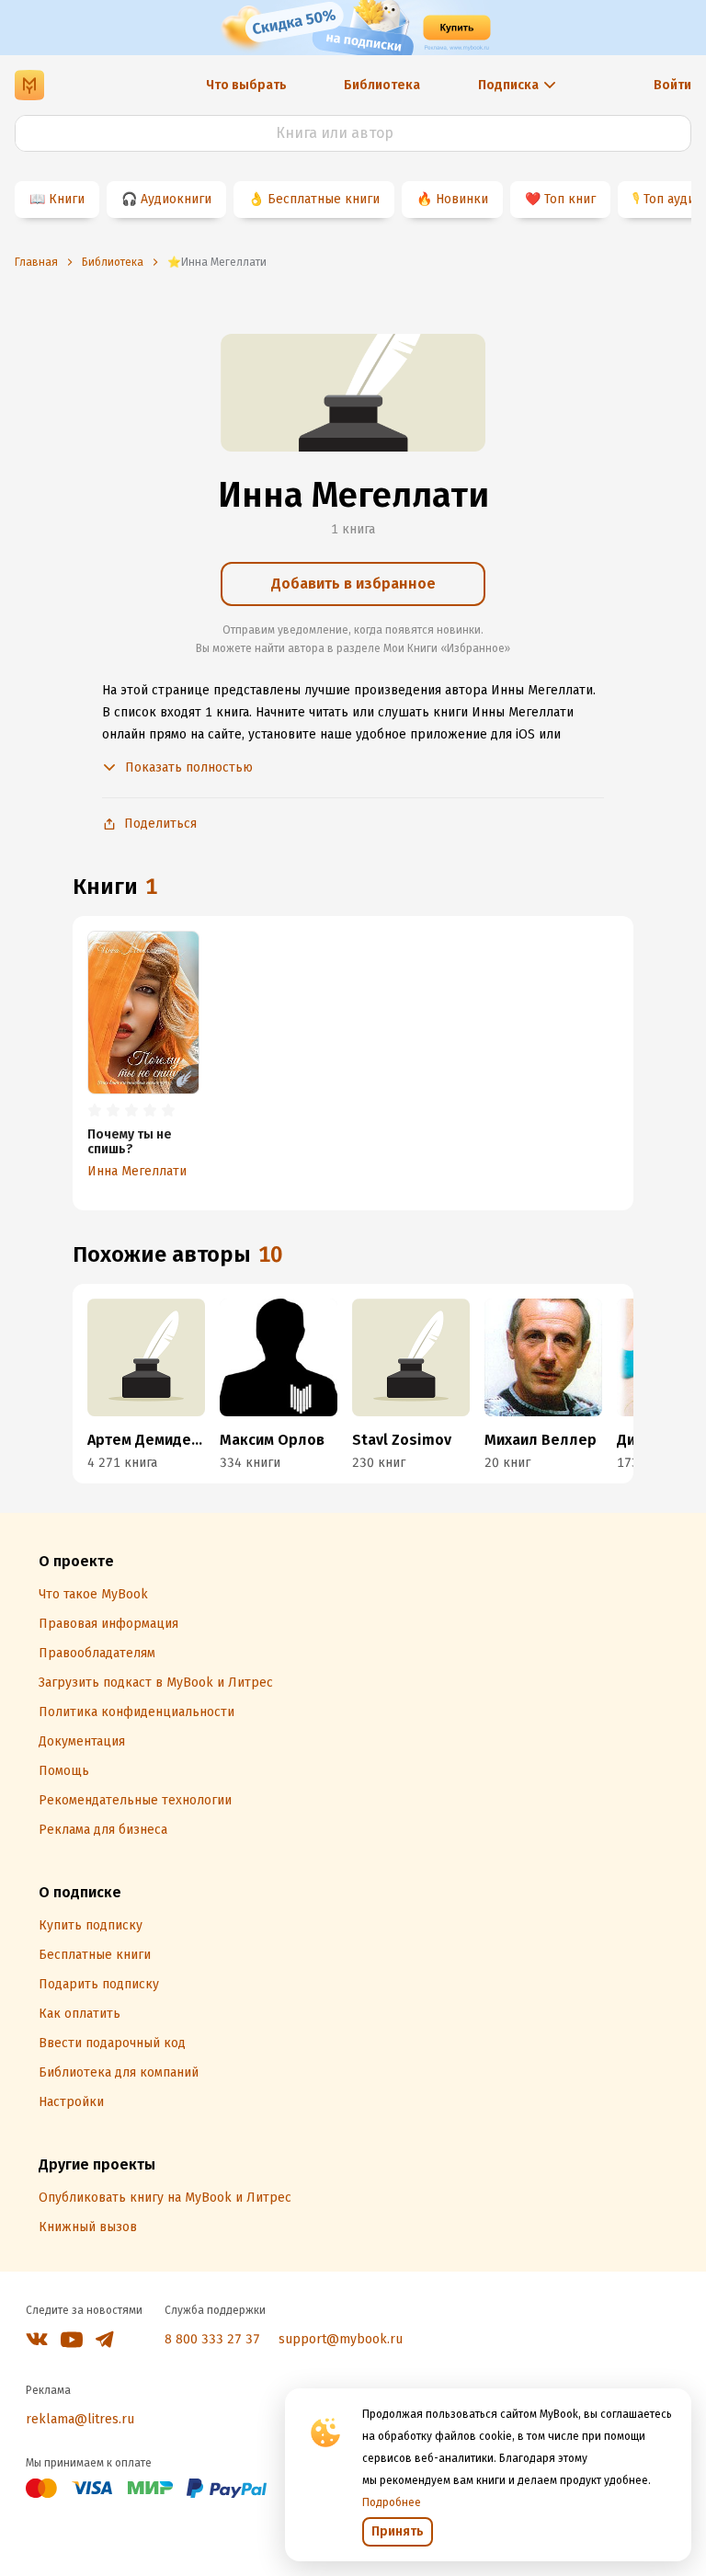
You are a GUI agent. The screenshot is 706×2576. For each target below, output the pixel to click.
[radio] (95, 1111)
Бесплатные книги (324, 199)
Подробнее (392, 2502)
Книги (67, 199)
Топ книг (570, 199)
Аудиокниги (176, 199)
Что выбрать (246, 85)
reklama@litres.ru (80, 2419)
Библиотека (382, 85)
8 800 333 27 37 (212, 2339)
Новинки (462, 199)
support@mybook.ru (341, 2339)
